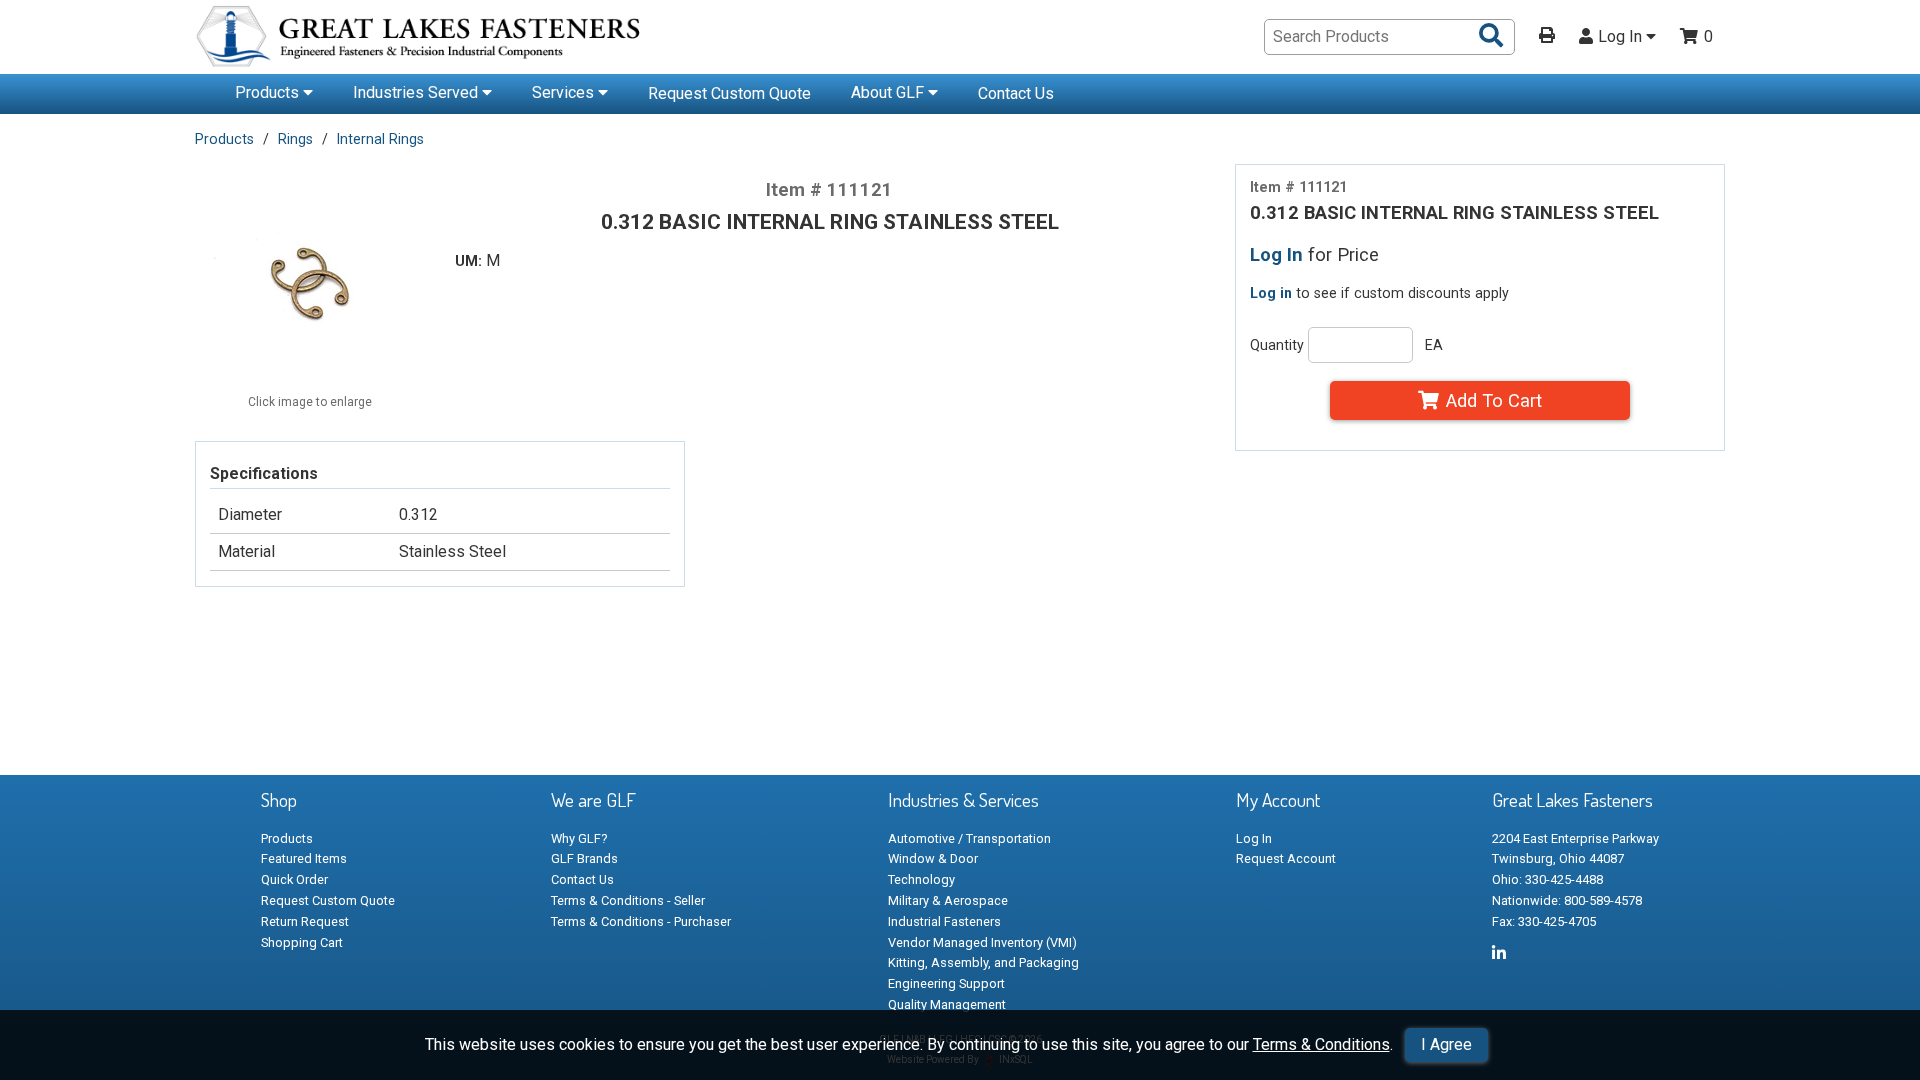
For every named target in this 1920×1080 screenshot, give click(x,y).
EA (1434, 345)
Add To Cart (1494, 400)
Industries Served (417, 92)
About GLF (889, 92)
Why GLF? (579, 838)
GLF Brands (584, 858)
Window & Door (933, 858)
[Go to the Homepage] (420, 39)
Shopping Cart (302, 942)
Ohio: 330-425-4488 (1547, 879)
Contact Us (1016, 93)
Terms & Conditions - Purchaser (641, 921)
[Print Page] (1547, 37)
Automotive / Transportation (969, 838)
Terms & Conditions (1321, 1044)
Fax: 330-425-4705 (1544, 921)
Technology (921, 879)
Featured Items (304, 858)
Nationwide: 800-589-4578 (1567, 900)
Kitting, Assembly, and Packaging (983, 962)
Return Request (305, 921)
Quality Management (947, 1004)
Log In (1622, 37)
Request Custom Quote (729, 93)
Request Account (1286, 858)
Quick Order (294, 879)
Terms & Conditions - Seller (628, 900)
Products (269, 92)
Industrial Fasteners (944, 921)
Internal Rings (380, 139)
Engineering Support (946, 983)
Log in (1271, 293)
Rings (295, 139)
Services (565, 92)
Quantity (1277, 345)
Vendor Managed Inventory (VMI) (982, 942)
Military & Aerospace (948, 900)
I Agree (1446, 1044)
